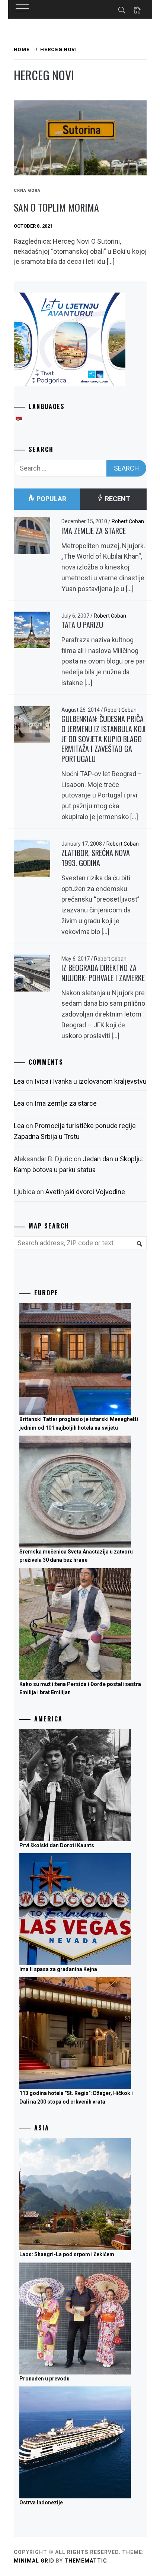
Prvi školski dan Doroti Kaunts (57, 1845)
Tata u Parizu (82, 625)
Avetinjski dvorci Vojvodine (85, 1192)
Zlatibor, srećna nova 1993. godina (96, 858)
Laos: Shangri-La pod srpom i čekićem (67, 2254)
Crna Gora (27, 191)
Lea (19, 1081)
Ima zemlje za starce (94, 531)
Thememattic (86, 2561)
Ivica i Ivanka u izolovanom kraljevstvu (91, 1081)
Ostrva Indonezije (41, 2502)
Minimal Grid (34, 2561)
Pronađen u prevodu (44, 2379)
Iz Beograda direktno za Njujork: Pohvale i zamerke (103, 973)
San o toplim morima (56, 207)
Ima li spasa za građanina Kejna (58, 1969)
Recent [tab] (117, 499)
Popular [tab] (51, 499)
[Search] (138, 1248)
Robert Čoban (128, 521)
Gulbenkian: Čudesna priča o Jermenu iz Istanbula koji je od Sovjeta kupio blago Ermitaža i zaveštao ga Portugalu (104, 739)
